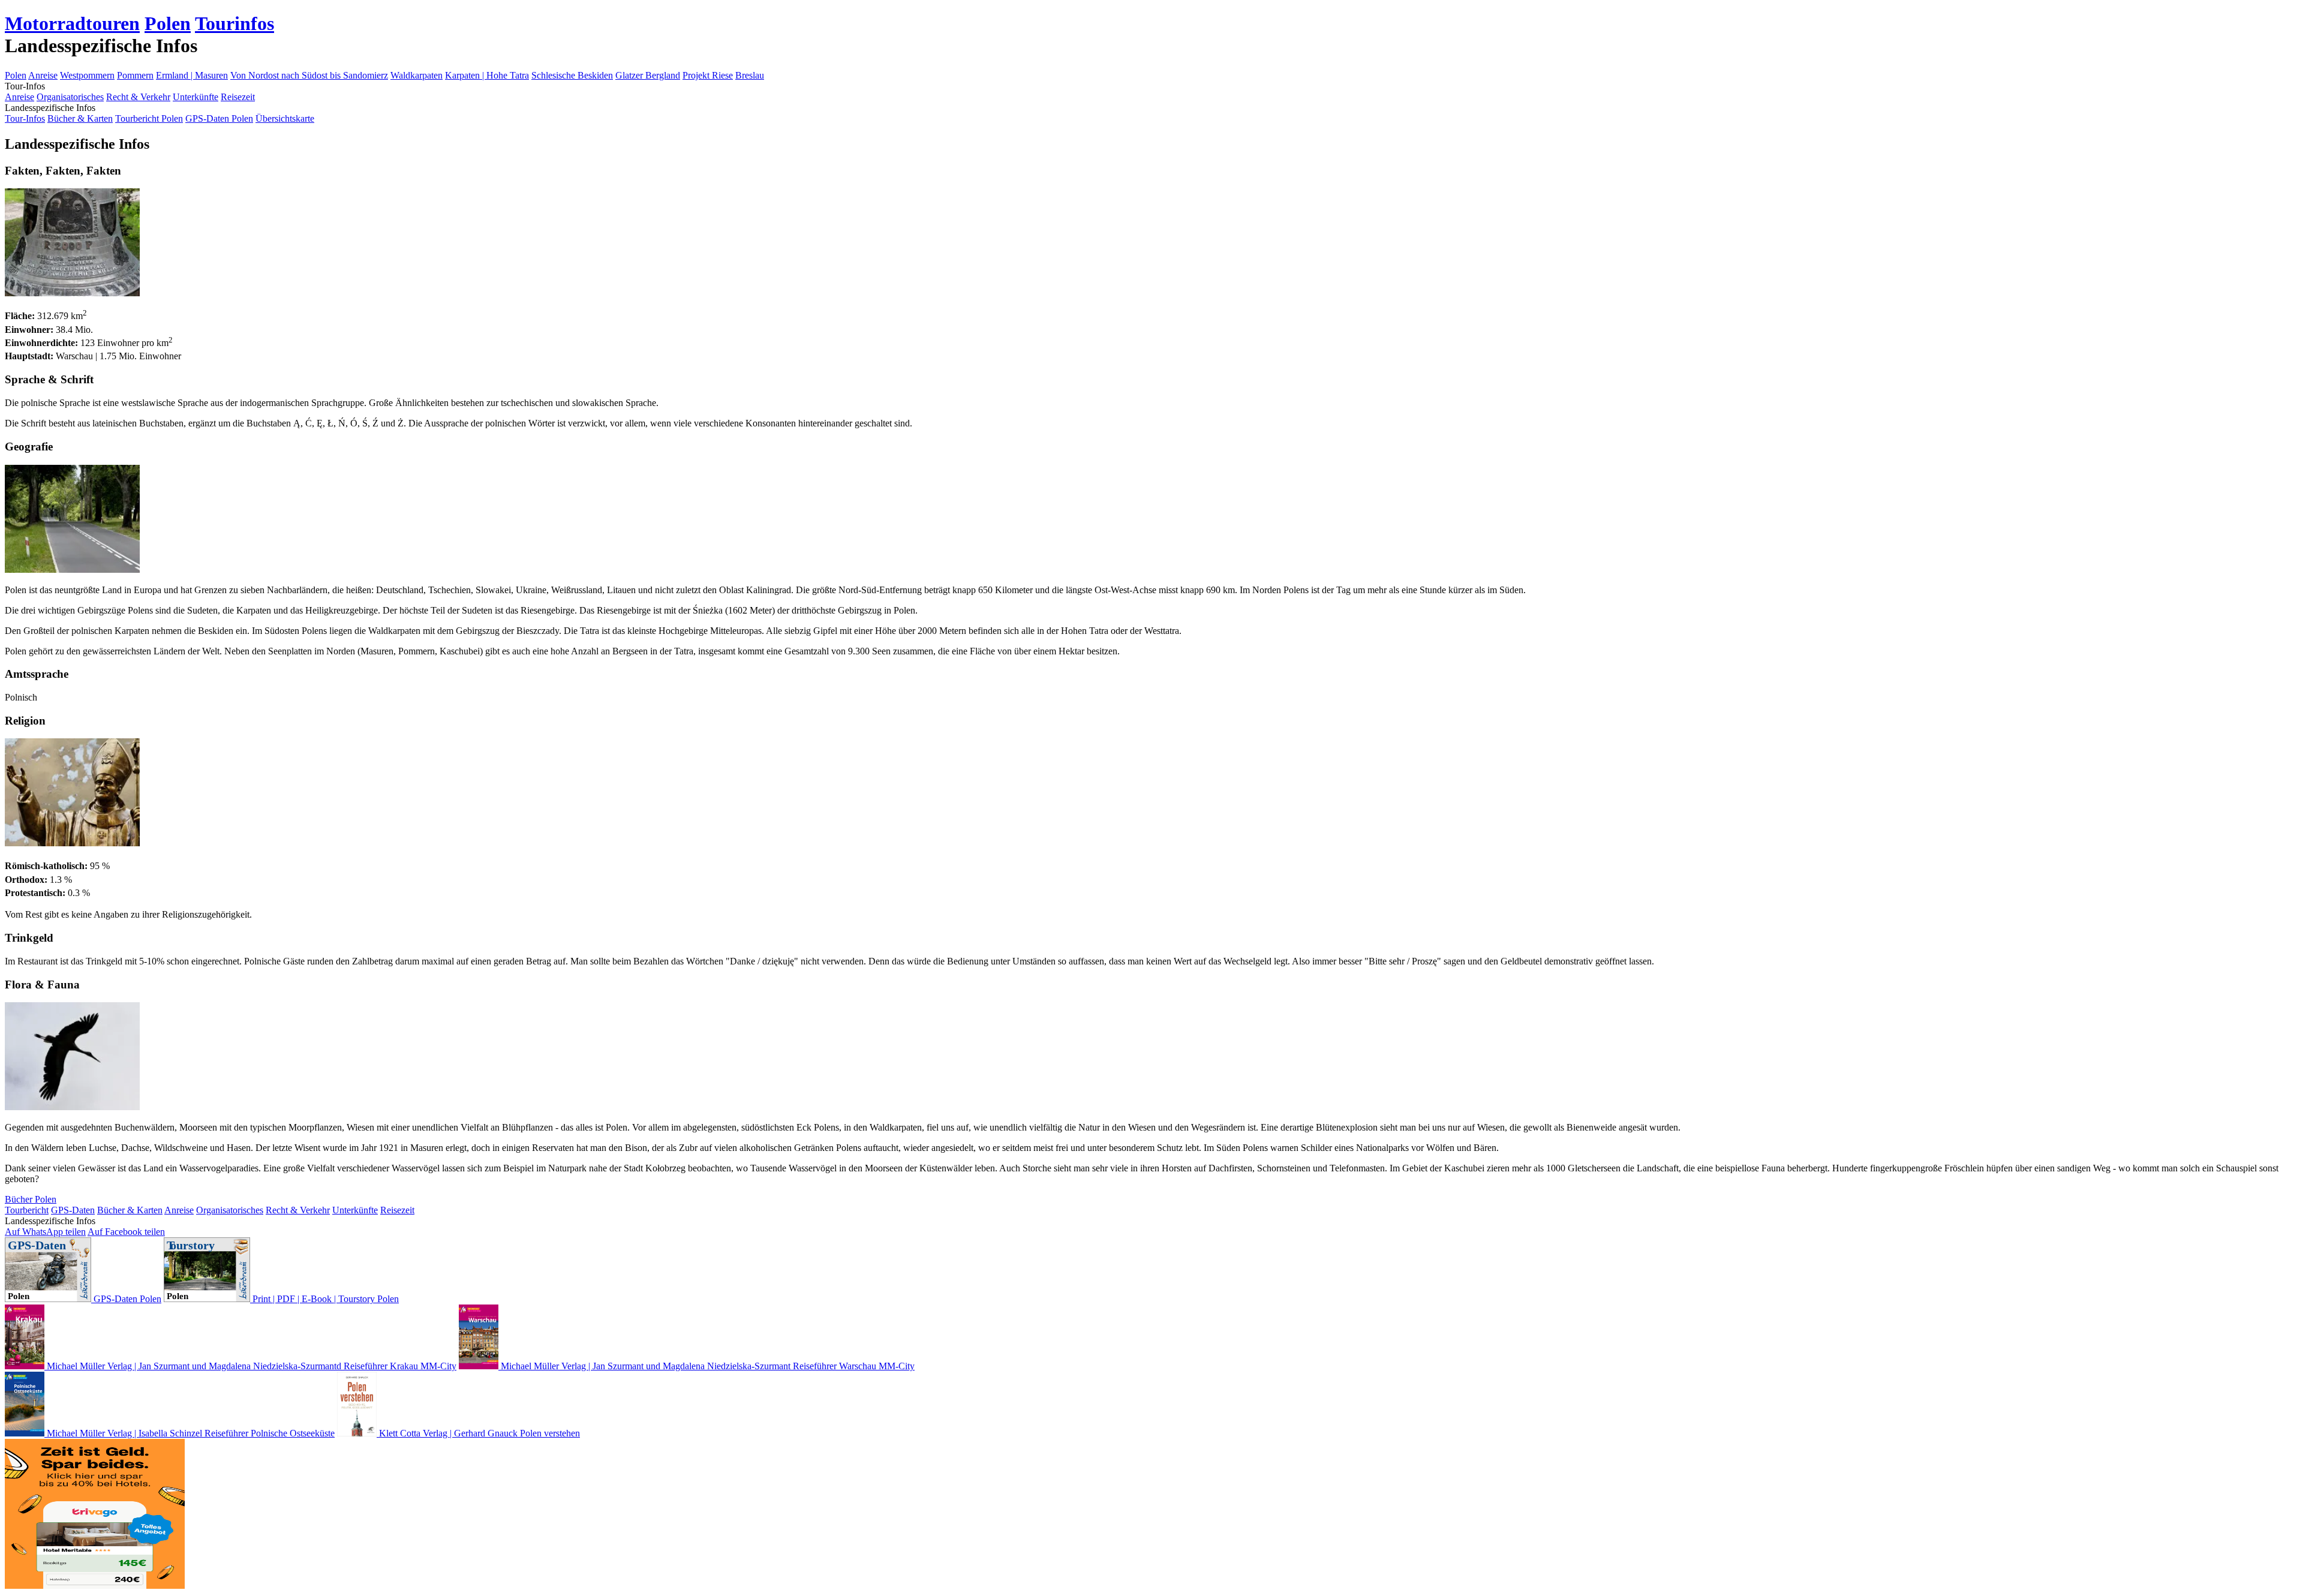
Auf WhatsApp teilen (45, 1232)
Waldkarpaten (417, 75)
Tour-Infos (25, 118)
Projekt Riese (708, 75)
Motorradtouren (72, 23)
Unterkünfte (196, 97)
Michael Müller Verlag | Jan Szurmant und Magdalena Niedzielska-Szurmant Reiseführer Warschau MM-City (706, 1366)
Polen (168, 23)
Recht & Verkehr (138, 97)
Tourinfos (234, 23)
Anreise (43, 75)
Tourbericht (27, 1210)
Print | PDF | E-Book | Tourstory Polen (324, 1299)
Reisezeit (238, 97)
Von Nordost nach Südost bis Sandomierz (309, 75)
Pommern (135, 75)
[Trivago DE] (95, 1586)
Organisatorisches (70, 97)
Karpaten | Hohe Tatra (487, 75)
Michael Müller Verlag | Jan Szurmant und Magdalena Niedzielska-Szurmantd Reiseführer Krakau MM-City (250, 1366)
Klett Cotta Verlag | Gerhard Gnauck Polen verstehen (478, 1433)
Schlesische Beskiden (572, 75)
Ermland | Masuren (192, 75)
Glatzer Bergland (648, 75)
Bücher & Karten (80, 118)
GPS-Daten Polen (219, 118)
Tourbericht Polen (149, 118)
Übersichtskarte (285, 118)
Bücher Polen (31, 1199)
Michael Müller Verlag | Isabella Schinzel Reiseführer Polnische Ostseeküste (190, 1433)
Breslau (750, 75)
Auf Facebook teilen (126, 1232)
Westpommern (87, 75)
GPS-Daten (73, 1210)
